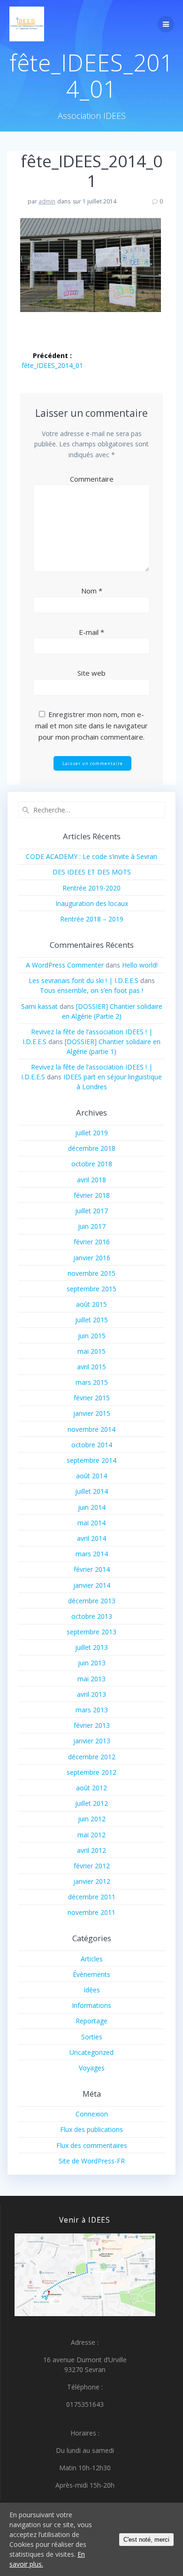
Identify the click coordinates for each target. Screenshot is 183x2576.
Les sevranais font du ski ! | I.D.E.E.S (84, 980)
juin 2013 (92, 1663)
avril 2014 (91, 1538)
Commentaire (92, 479)
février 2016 (92, 1242)
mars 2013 (92, 1710)
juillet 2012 (91, 1803)
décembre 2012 (92, 1757)
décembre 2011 (92, 1897)
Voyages (92, 2068)
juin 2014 (92, 1507)
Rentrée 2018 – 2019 (92, 919)
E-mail (91, 632)
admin (47, 201)
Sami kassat (39, 1006)
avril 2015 (91, 1367)
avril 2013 (91, 1694)
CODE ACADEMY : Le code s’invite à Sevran (91, 856)
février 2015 (92, 1398)
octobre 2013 (92, 1616)
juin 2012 (92, 1819)
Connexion (92, 2114)
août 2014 (91, 1476)
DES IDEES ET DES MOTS (92, 872)
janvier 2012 (92, 1881)
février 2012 (92, 1866)
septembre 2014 (91, 1460)
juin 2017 (92, 1226)
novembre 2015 (91, 1273)
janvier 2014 (92, 1585)
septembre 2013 (91, 1632)
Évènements (91, 1974)
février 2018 (92, 1195)
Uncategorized (91, 2052)
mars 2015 (92, 1382)
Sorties (92, 2037)
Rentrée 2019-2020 (91, 888)
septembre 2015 (91, 1289)
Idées (92, 1990)
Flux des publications (91, 2129)
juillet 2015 (91, 1320)
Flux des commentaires (92, 2145)
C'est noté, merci (146, 2540)
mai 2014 (91, 1523)
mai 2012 (91, 1835)
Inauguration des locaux (92, 903)
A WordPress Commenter (65, 965)
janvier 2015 (92, 1413)
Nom (92, 591)
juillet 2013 (91, 1647)
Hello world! (140, 965)
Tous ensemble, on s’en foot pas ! (91, 990)
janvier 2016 (92, 1258)
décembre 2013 (92, 1601)
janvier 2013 (92, 1741)
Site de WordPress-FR (92, 2161)
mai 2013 (91, 1679)
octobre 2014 (92, 1445)
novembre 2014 (91, 1429)
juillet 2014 (91, 1491)
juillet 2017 (91, 1211)
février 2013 (92, 1725)
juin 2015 (92, 1336)
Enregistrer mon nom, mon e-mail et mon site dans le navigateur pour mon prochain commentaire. (91, 726)
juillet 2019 (91, 1133)
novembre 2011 (91, 1912)
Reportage (91, 2021)
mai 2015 (91, 1351)
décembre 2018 (92, 1148)
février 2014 (92, 1569)
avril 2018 (91, 1180)
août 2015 (91, 1304)
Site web (91, 673)
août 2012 (91, 1788)
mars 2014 (92, 1554)
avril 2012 (91, 1850)
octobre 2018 (92, 1164)
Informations (91, 2005)
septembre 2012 (91, 1772)
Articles (92, 1959)
